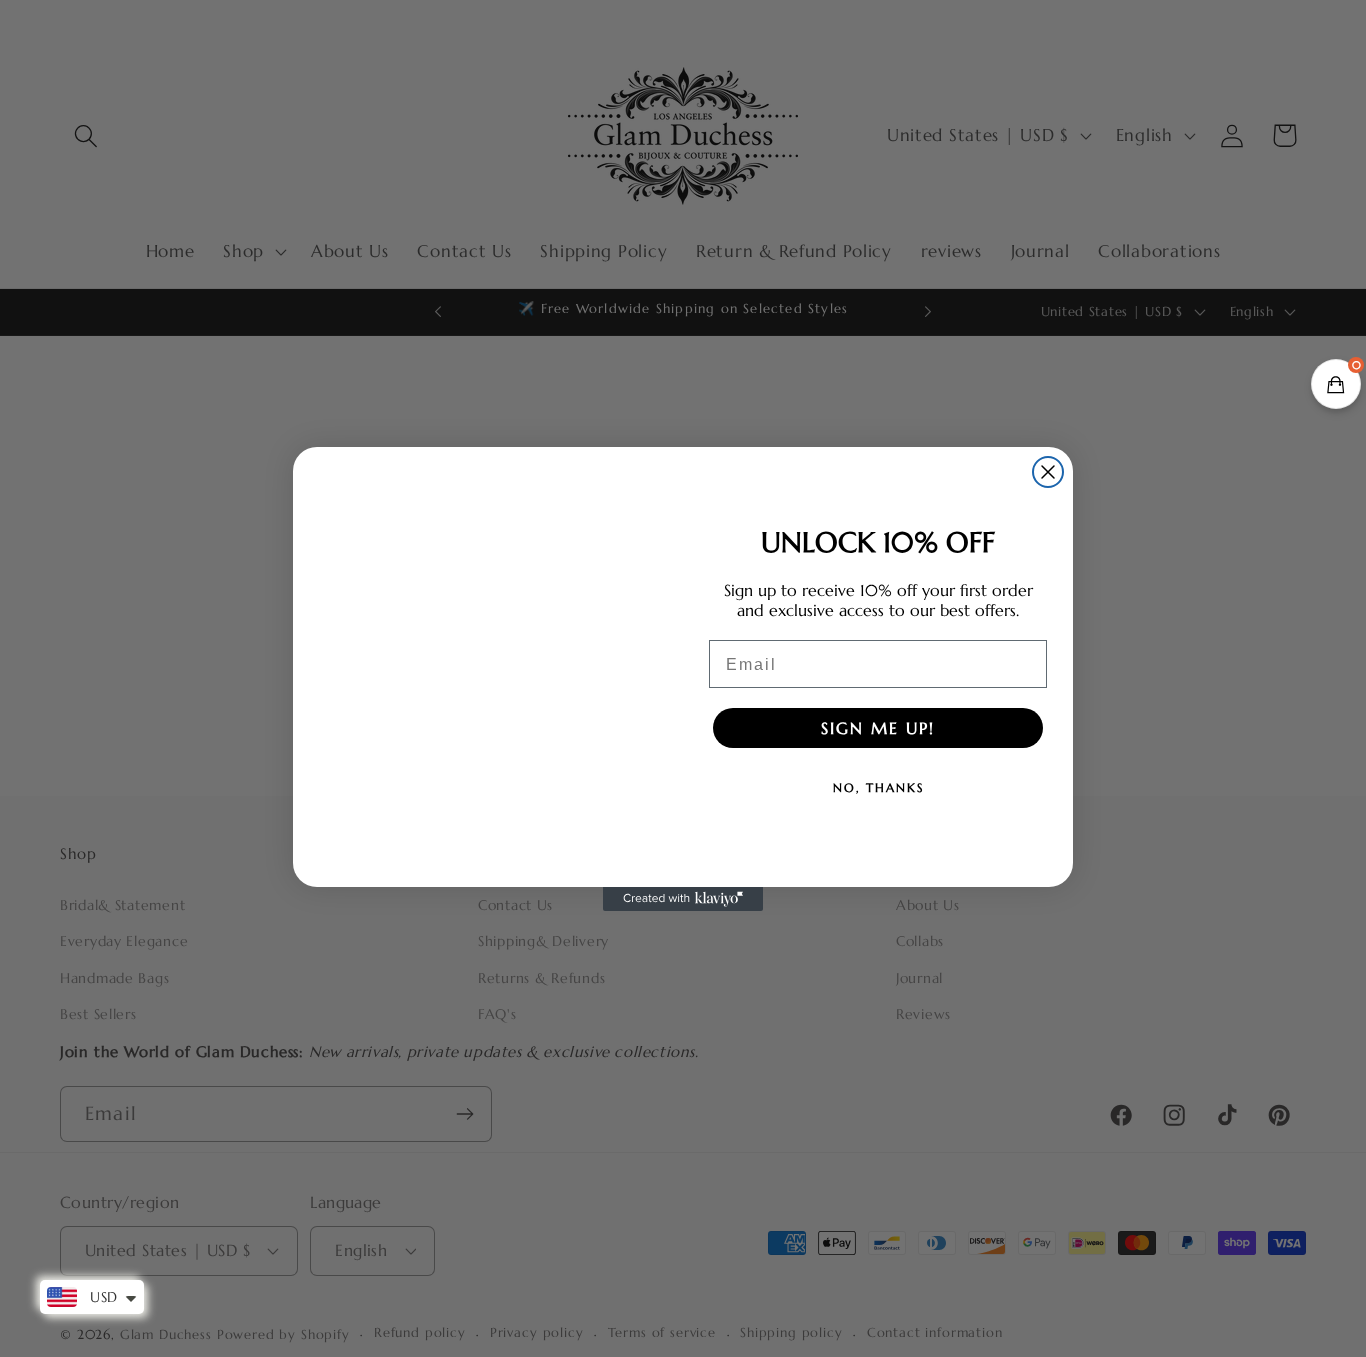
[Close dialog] (1048, 472)
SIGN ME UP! (878, 728)
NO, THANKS (878, 787)
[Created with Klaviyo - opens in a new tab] (683, 899)
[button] (1336, 384)
